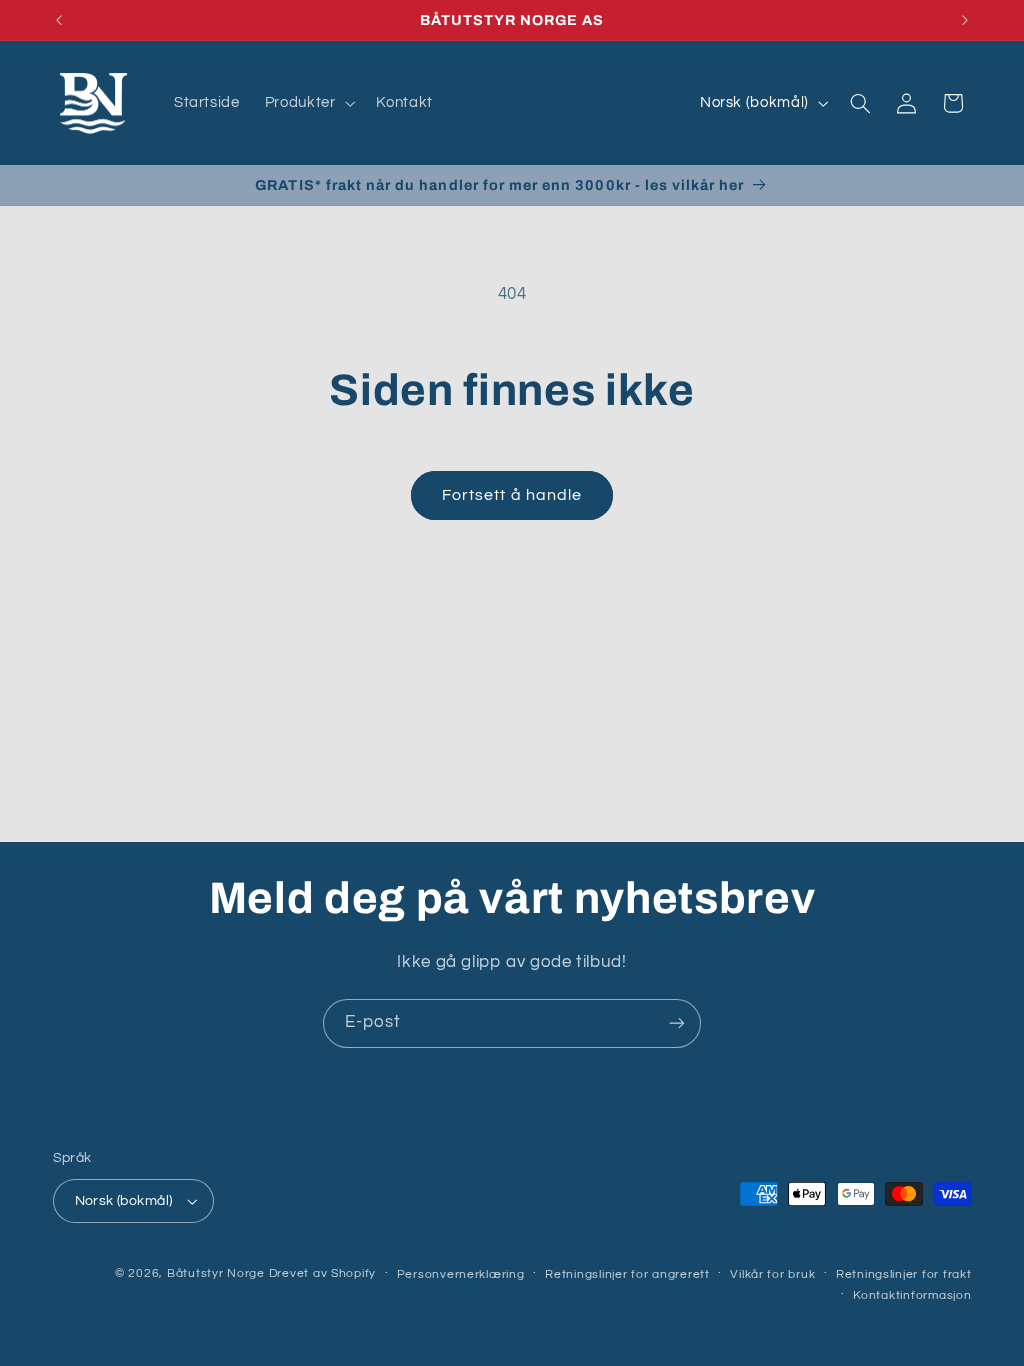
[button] (308, 103)
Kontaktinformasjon (912, 1295)
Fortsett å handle (512, 495)
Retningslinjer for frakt (904, 1274)
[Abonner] (677, 1023)
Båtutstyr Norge (216, 1273)
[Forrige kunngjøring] (59, 20)
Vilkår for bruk (772, 1274)
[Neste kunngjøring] (965, 20)
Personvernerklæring (461, 1274)
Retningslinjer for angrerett (627, 1274)
